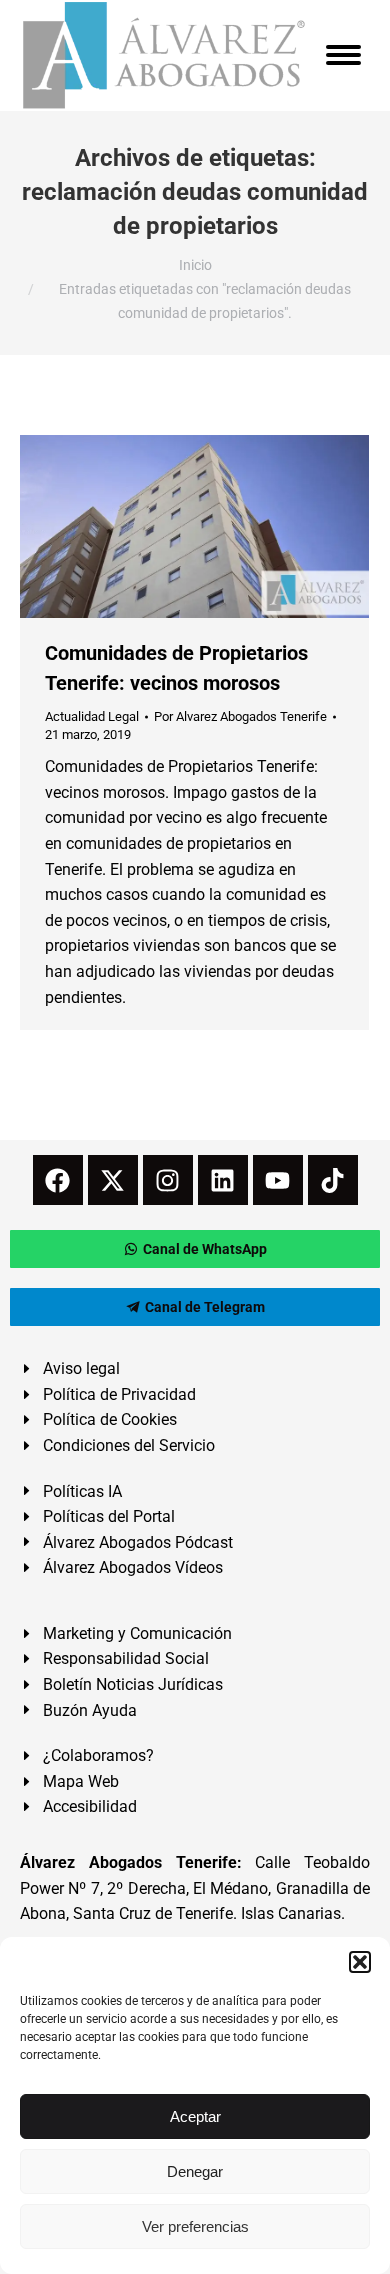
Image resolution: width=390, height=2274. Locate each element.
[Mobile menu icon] (343, 55)
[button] (360, 1962)
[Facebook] (58, 1180)
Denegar (195, 2171)
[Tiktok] (333, 1180)
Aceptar (195, 2116)
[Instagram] (168, 1180)
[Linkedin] (223, 1180)
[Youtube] (278, 1180)
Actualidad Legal (92, 716)
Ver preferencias (195, 2226)
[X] (113, 1180)
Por (240, 716)
